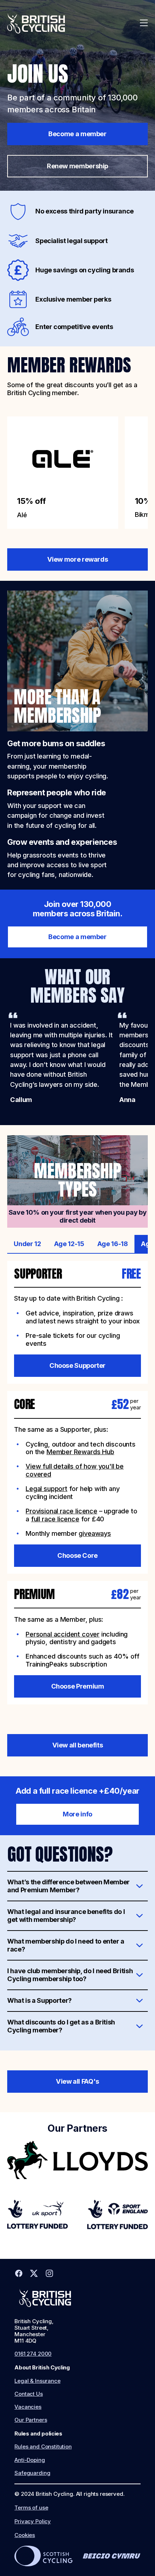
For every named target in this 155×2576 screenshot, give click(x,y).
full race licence (55, 1519)
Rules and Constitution (43, 2447)
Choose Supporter (77, 1365)
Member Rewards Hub (80, 1452)
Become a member (77, 134)
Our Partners (31, 2420)
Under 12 (27, 1244)
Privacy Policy (33, 2521)
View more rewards (78, 559)
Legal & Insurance (37, 2381)
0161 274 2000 (33, 2354)
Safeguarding (32, 2473)
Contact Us (29, 2394)
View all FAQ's (77, 2081)
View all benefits (78, 1745)
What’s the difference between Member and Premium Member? (68, 1886)
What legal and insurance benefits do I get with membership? (66, 1915)
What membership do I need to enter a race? (66, 1945)
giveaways (95, 1533)
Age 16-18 (113, 1244)
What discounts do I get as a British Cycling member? (61, 2026)
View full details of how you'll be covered (75, 1470)
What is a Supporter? (39, 2000)
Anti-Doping (30, 2460)
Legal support (46, 1488)
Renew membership (77, 166)
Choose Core (77, 1555)
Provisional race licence (61, 1511)
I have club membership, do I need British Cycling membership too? (70, 1975)
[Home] (36, 23)
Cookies (25, 2535)
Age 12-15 (69, 1244)
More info (77, 1814)
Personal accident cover (63, 1634)
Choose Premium (78, 1686)
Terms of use (31, 2508)
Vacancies (28, 2407)
